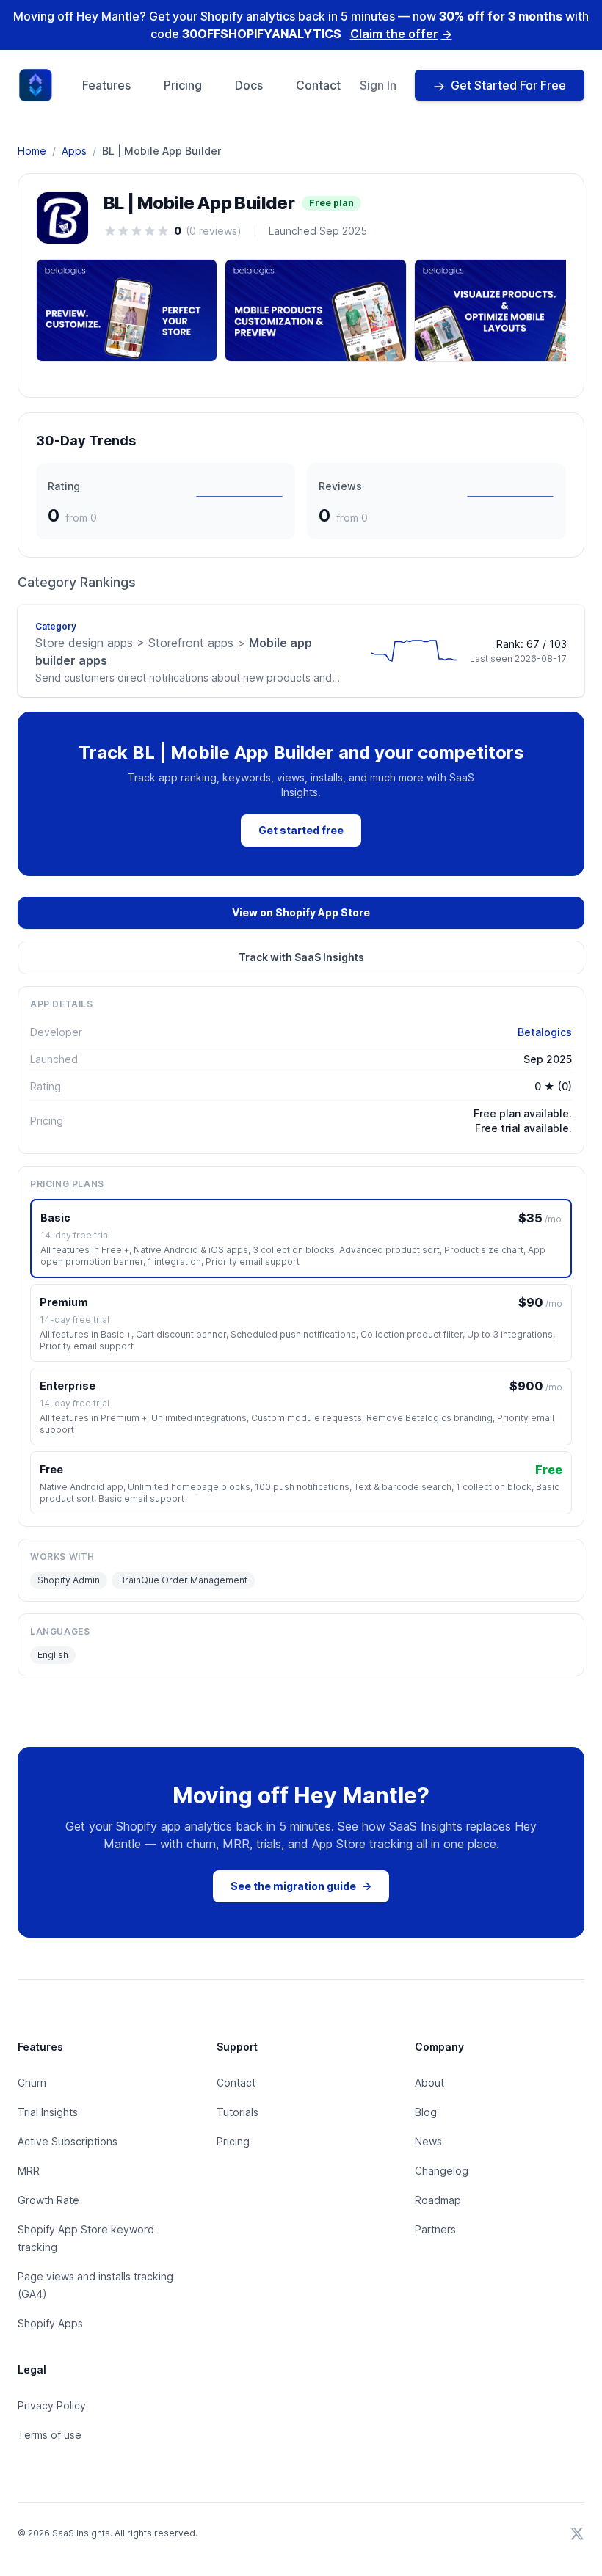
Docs (249, 85)
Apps (74, 151)
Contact (318, 85)
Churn (32, 2083)
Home (32, 151)
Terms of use (50, 2435)
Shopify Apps (50, 2323)
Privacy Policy (52, 2405)
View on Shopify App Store (301, 912)
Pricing (183, 85)
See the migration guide (301, 1886)
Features (106, 85)
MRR (29, 2171)
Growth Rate (48, 2200)
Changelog (442, 2171)
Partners (435, 2229)
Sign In (378, 85)
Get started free (301, 830)
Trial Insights (48, 2112)
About (429, 2083)
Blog (426, 2112)
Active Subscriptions (68, 2141)
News (428, 2141)
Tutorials (237, 2112)
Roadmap (438, 2200)
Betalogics (545, 1032)
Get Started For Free (508, 85)
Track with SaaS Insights (301, 957)
